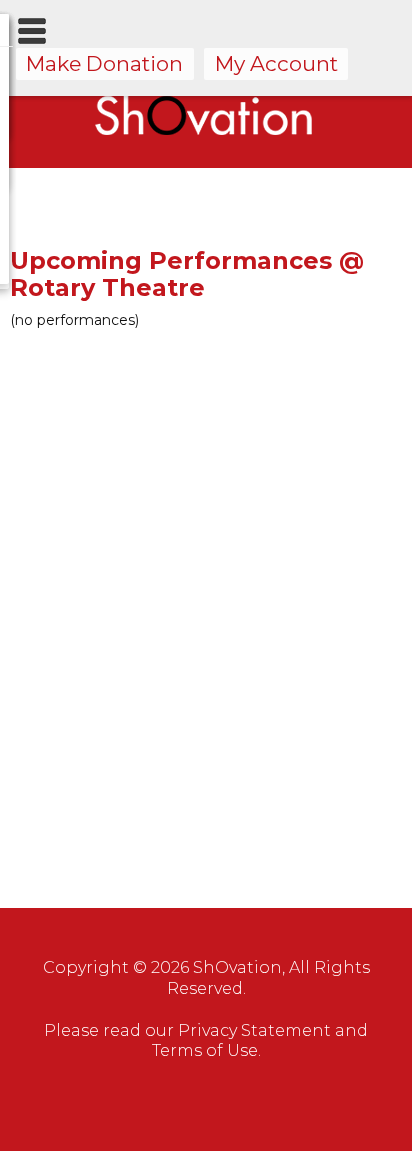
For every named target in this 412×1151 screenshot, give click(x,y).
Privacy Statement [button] (254, 1030)
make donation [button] (104, 63)
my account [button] (276, 63)
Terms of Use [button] (205, 1050)
